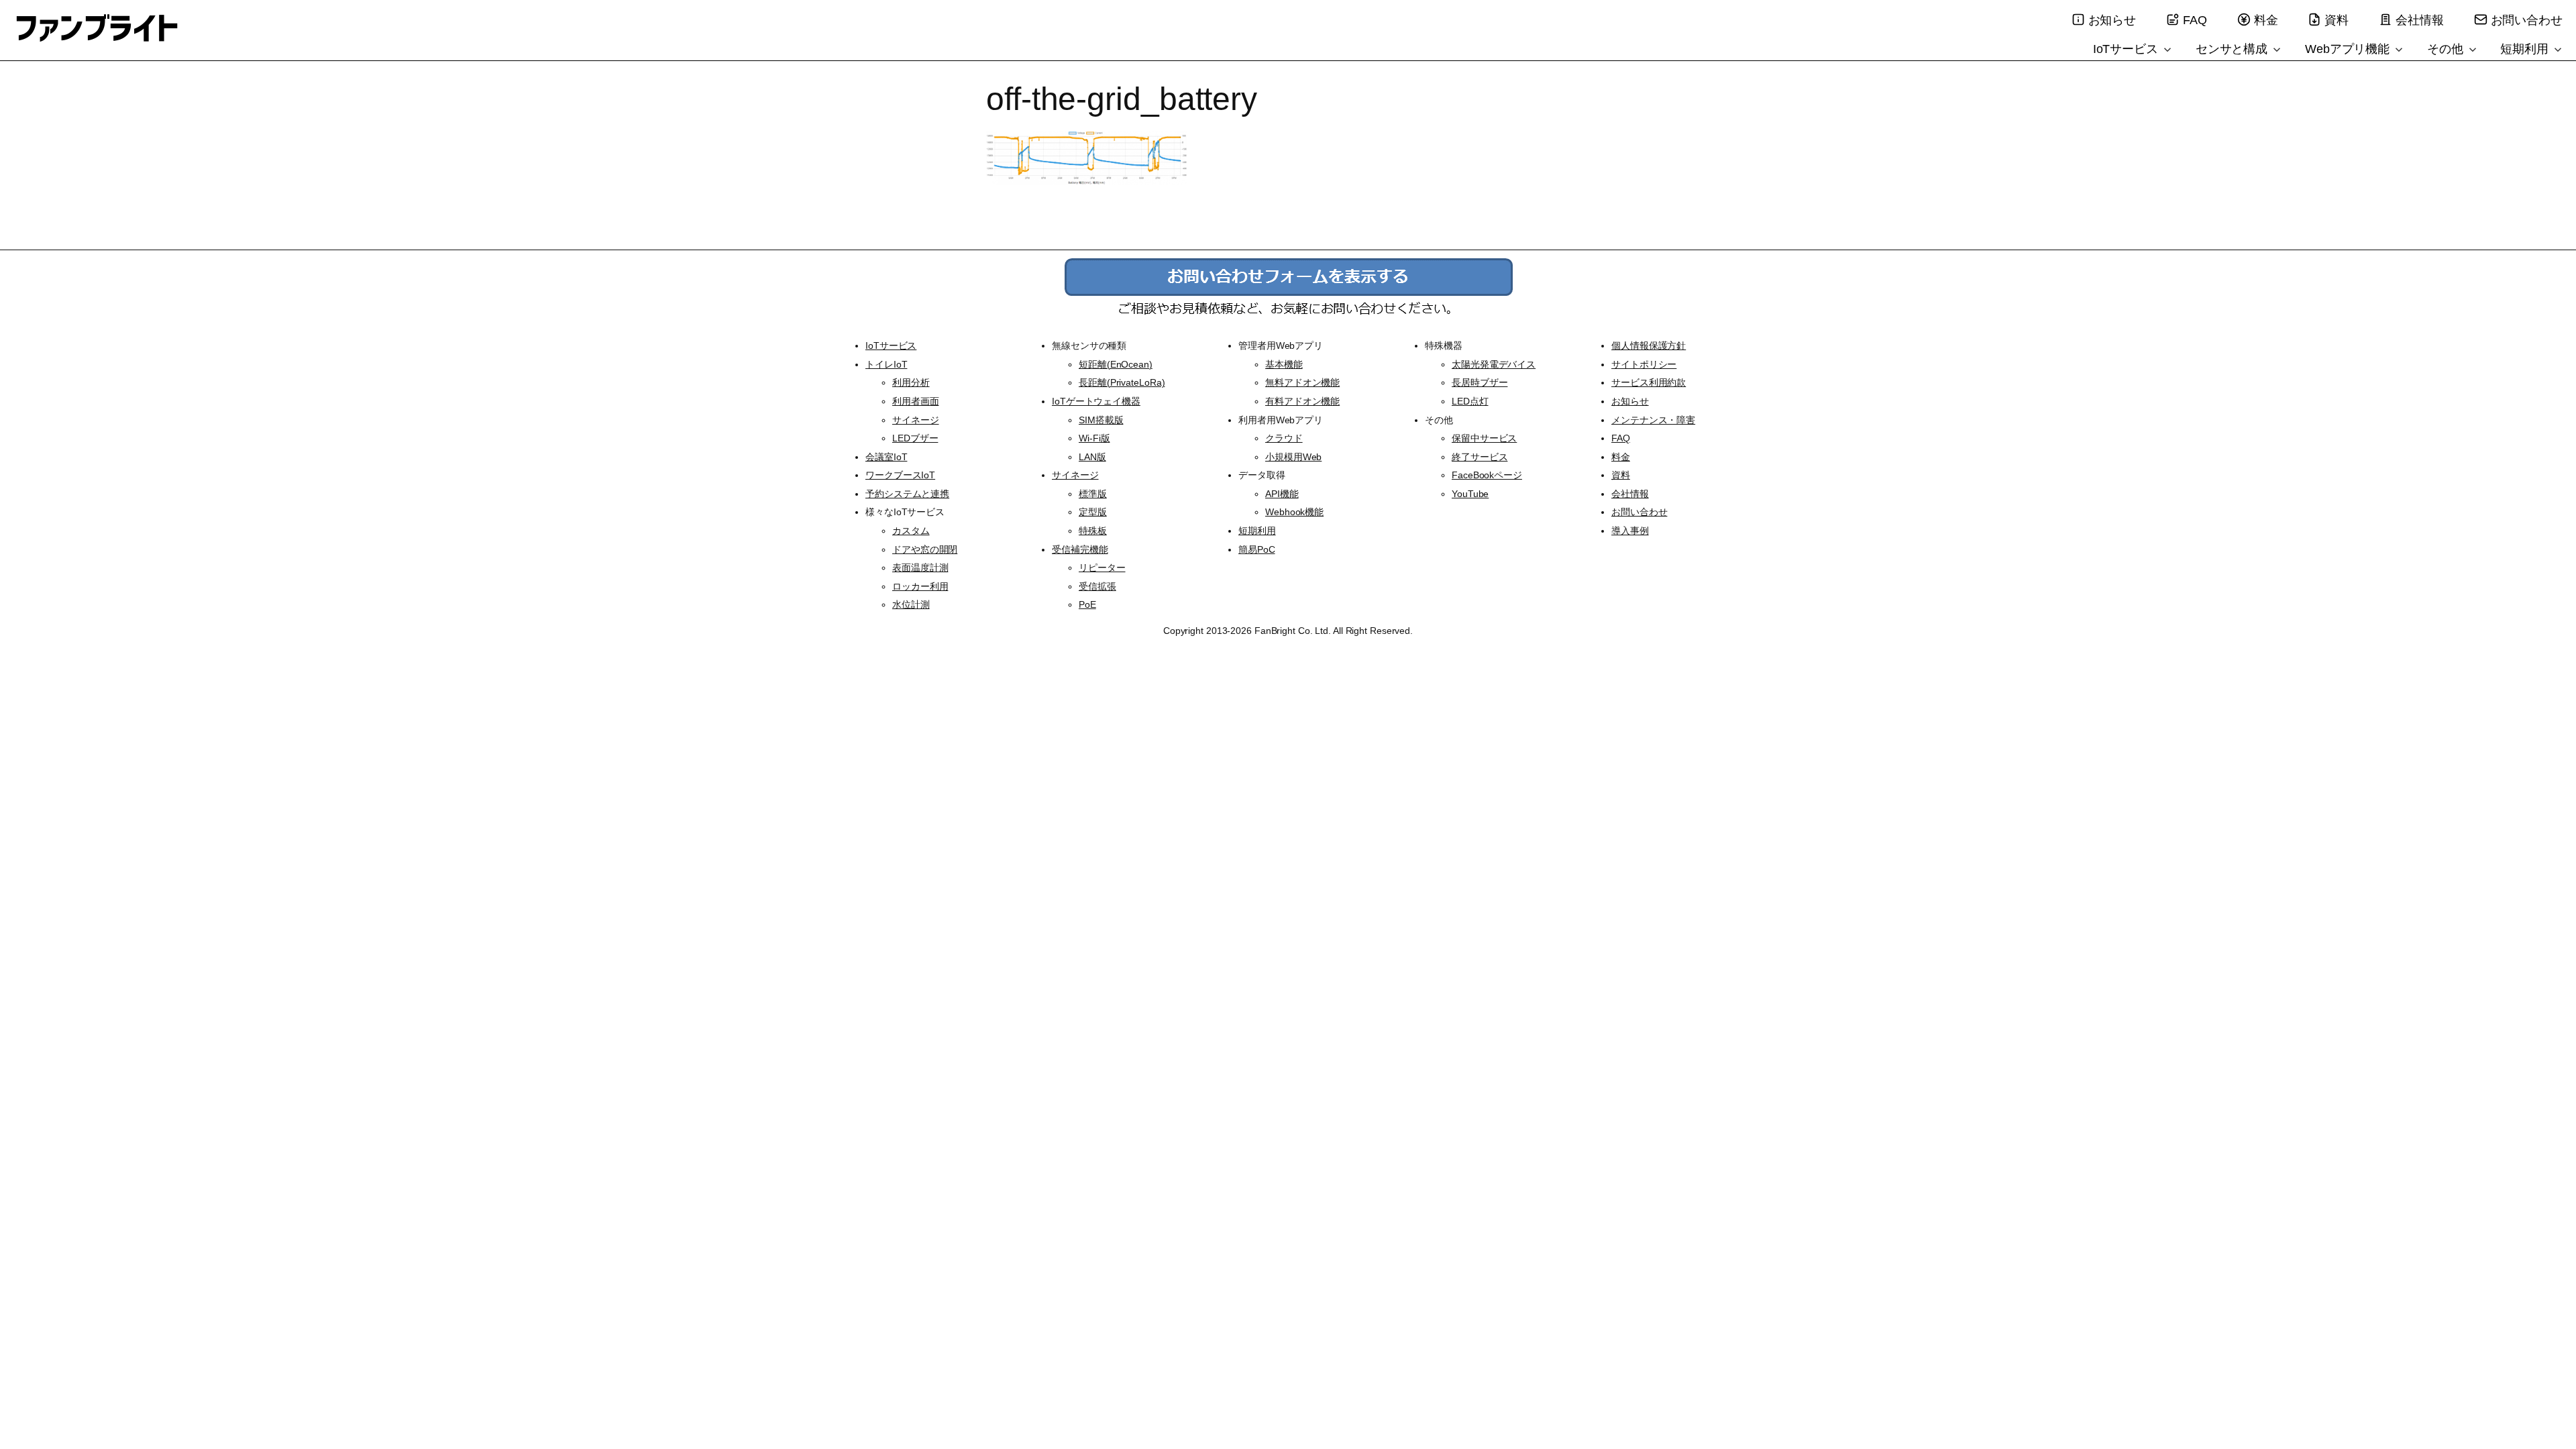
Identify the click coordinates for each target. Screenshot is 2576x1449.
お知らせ (2112, 20)
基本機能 (1284, 364)
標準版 (1093, 494)
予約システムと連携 (907, 494)
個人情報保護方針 (1649, 345)
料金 (2266, 20)
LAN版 (1092, 457)
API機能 (1282, 494)
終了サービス (1480, 457)
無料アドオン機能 (1302, 382)
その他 (2447, 49)
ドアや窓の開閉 (925, 549)
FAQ (2195, 20)
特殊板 (1093, 531)
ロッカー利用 (920, 586)
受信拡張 (1097, 586)
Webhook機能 (1294, 512)
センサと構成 (2233, 49)
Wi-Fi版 (1094, 438)
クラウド (1284, 438)
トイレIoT (886, 364)
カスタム (911, 531)
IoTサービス (2127, 49)
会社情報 (2420, 20)
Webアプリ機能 (2349, 49)
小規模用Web (1293, 457)
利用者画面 (916, 401)
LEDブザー (915, 438)
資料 (2337, 20)
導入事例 (1630, 531)
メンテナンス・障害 (1653, 420)
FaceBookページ (1487, 475)
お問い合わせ (2527, 20)
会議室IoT (886, 457)
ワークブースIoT (900, 475)
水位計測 (911, 604)
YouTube (1470, 494)
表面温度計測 (920, 568)
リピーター (1102, 568)
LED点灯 (1470, 401)
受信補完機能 (1080, 549)
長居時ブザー (1480, 382)
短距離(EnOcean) (1116, 364)
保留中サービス (1484, 438)
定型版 (1093, 512)
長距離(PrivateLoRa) (1122, 382)
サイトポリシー (1644, 364)
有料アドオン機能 (1302, 401)
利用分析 (911, 382)
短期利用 (2526, 49)
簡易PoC (1257, 549)
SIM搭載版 (1101, 420)
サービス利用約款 (1649, 382)
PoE (1087, 604)
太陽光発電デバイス (1494, 364)
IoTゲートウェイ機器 (1096, 401)
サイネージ (916, 420)
